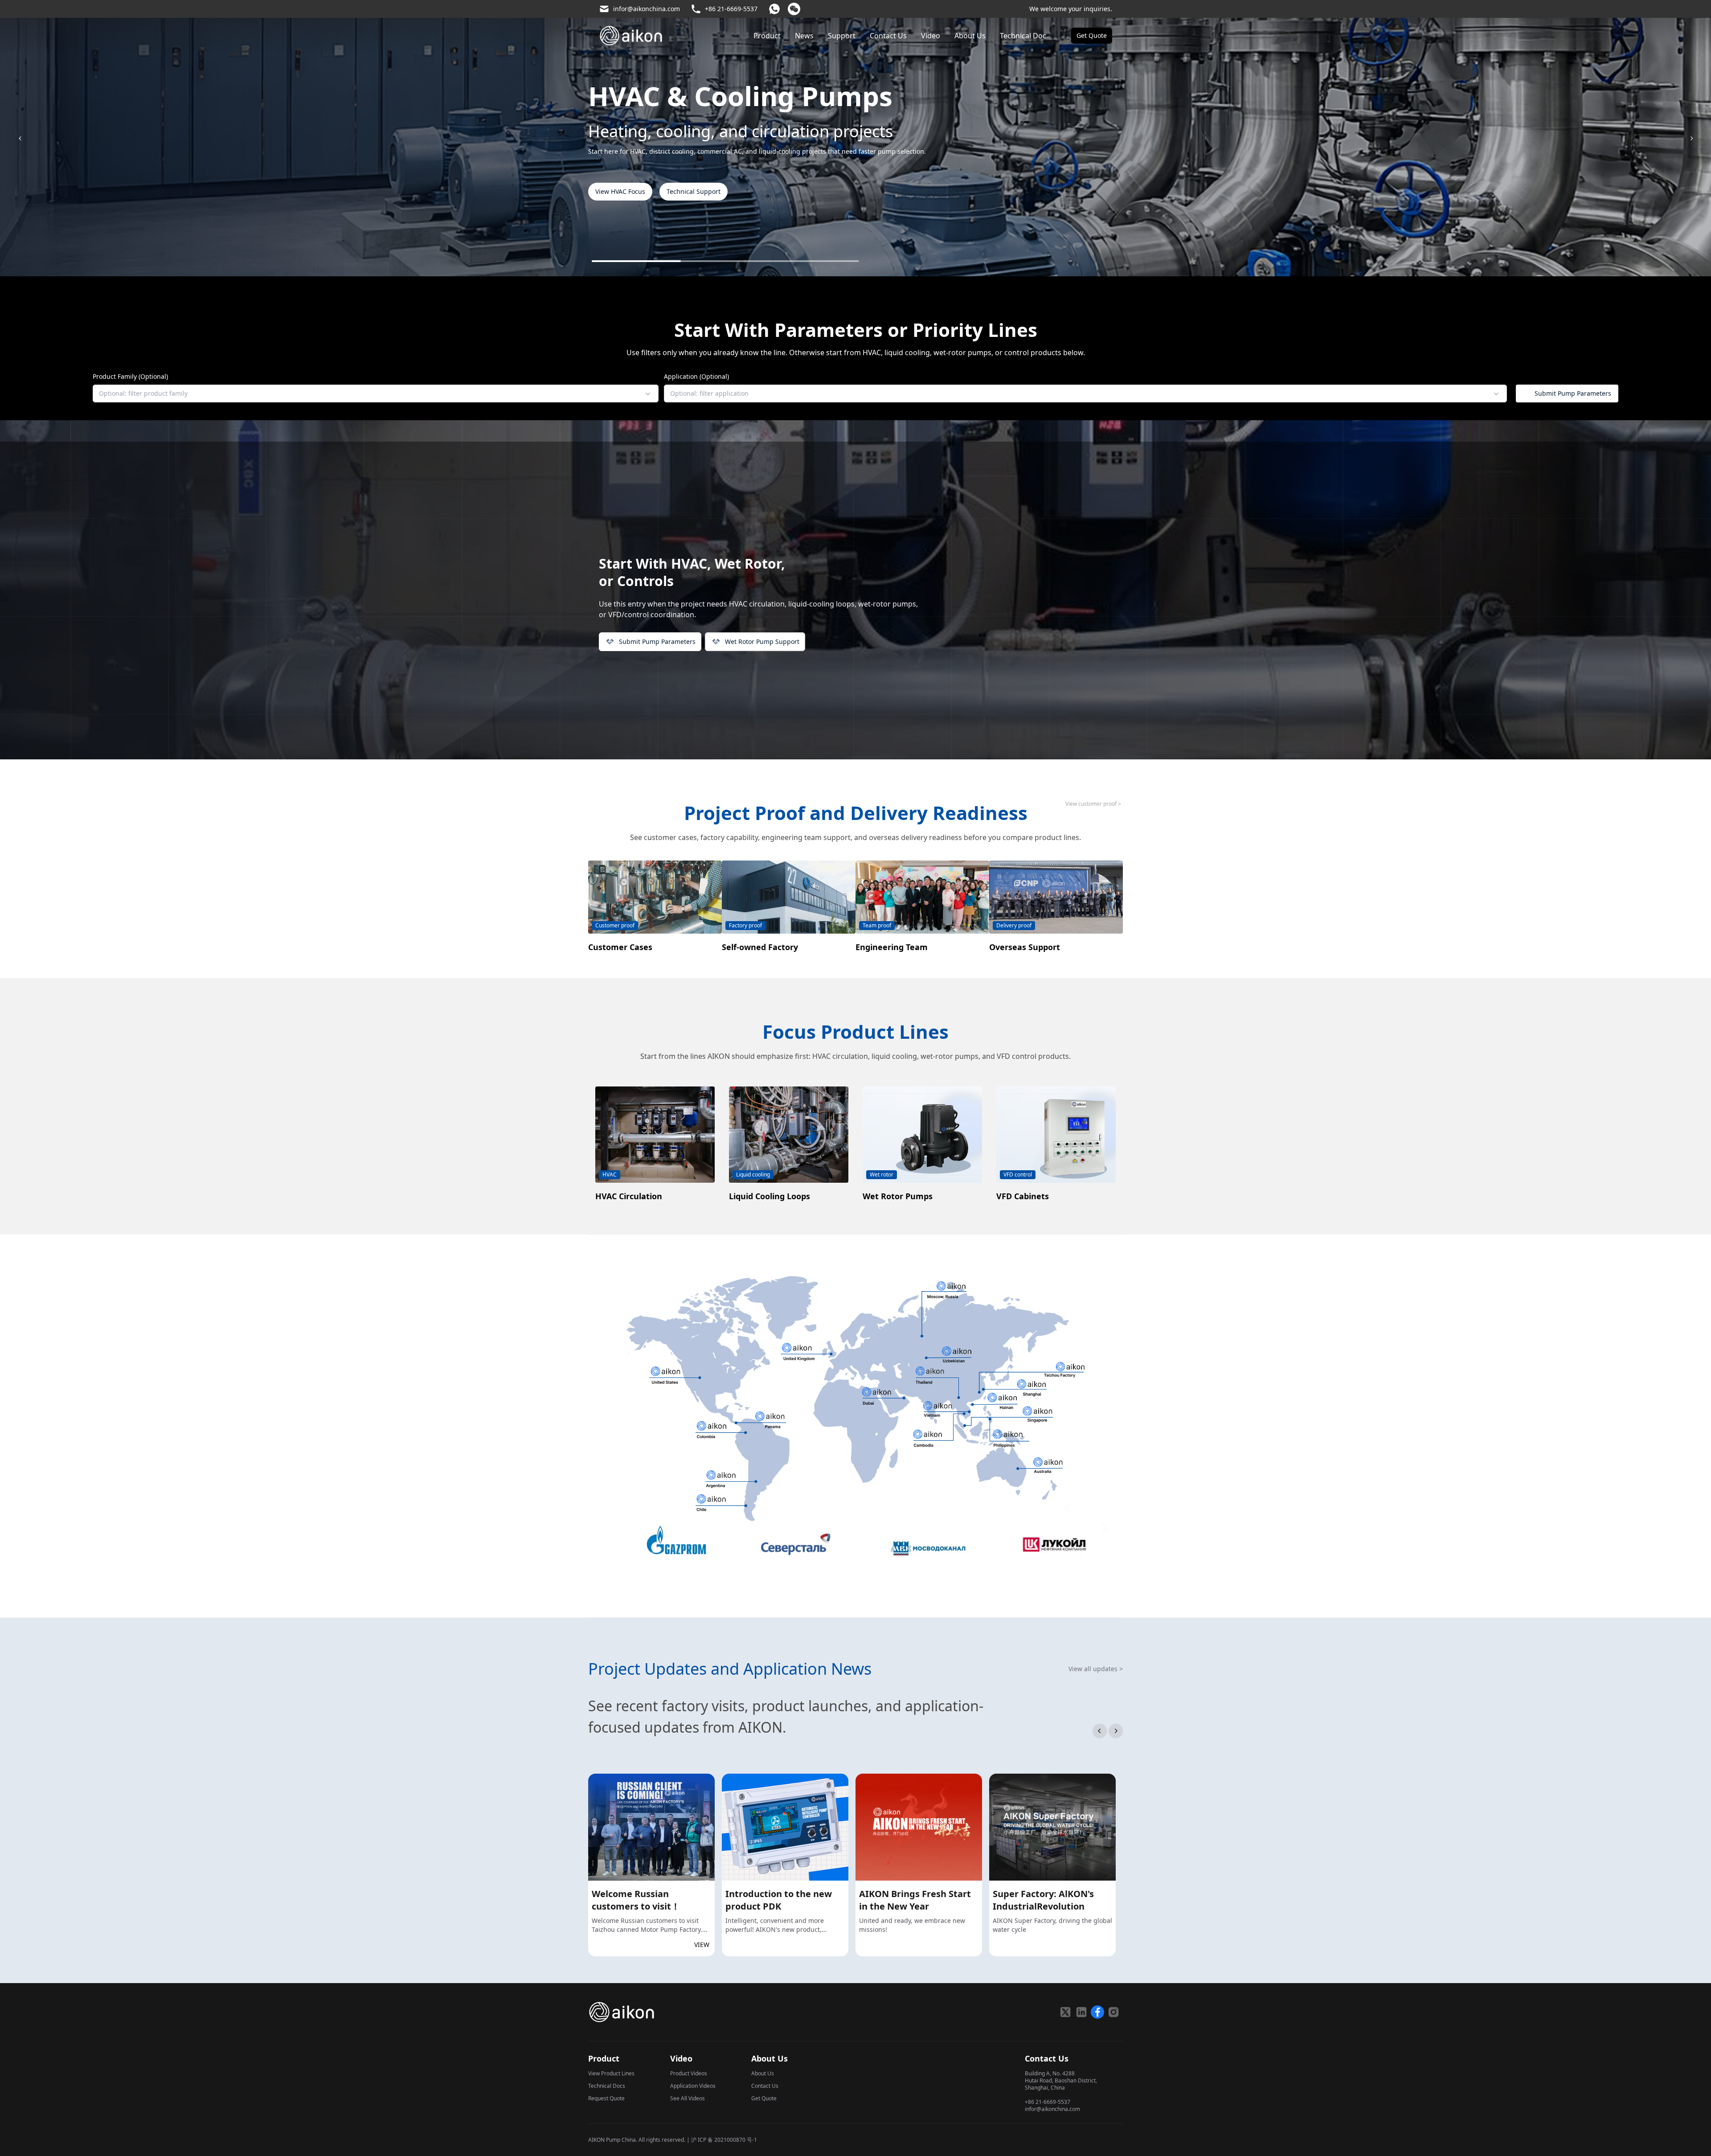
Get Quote (764, 2098)
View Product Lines (611, 2073)
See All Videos (688, 2098)
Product (767, 36)
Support (842, 36)
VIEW (702, 1945)
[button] (375, 393)
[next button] (1116, 1731)
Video (931, 36)
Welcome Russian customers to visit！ (636, 1900)
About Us (970, 36)
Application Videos (693, 2086)
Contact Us (888, 36)
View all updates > (1096, 1669)
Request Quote (606, 2098)
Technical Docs (607, 2086)
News (804, 36)
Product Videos (689, 2073)
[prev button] (1100, 1731)
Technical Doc (1023, 36)
